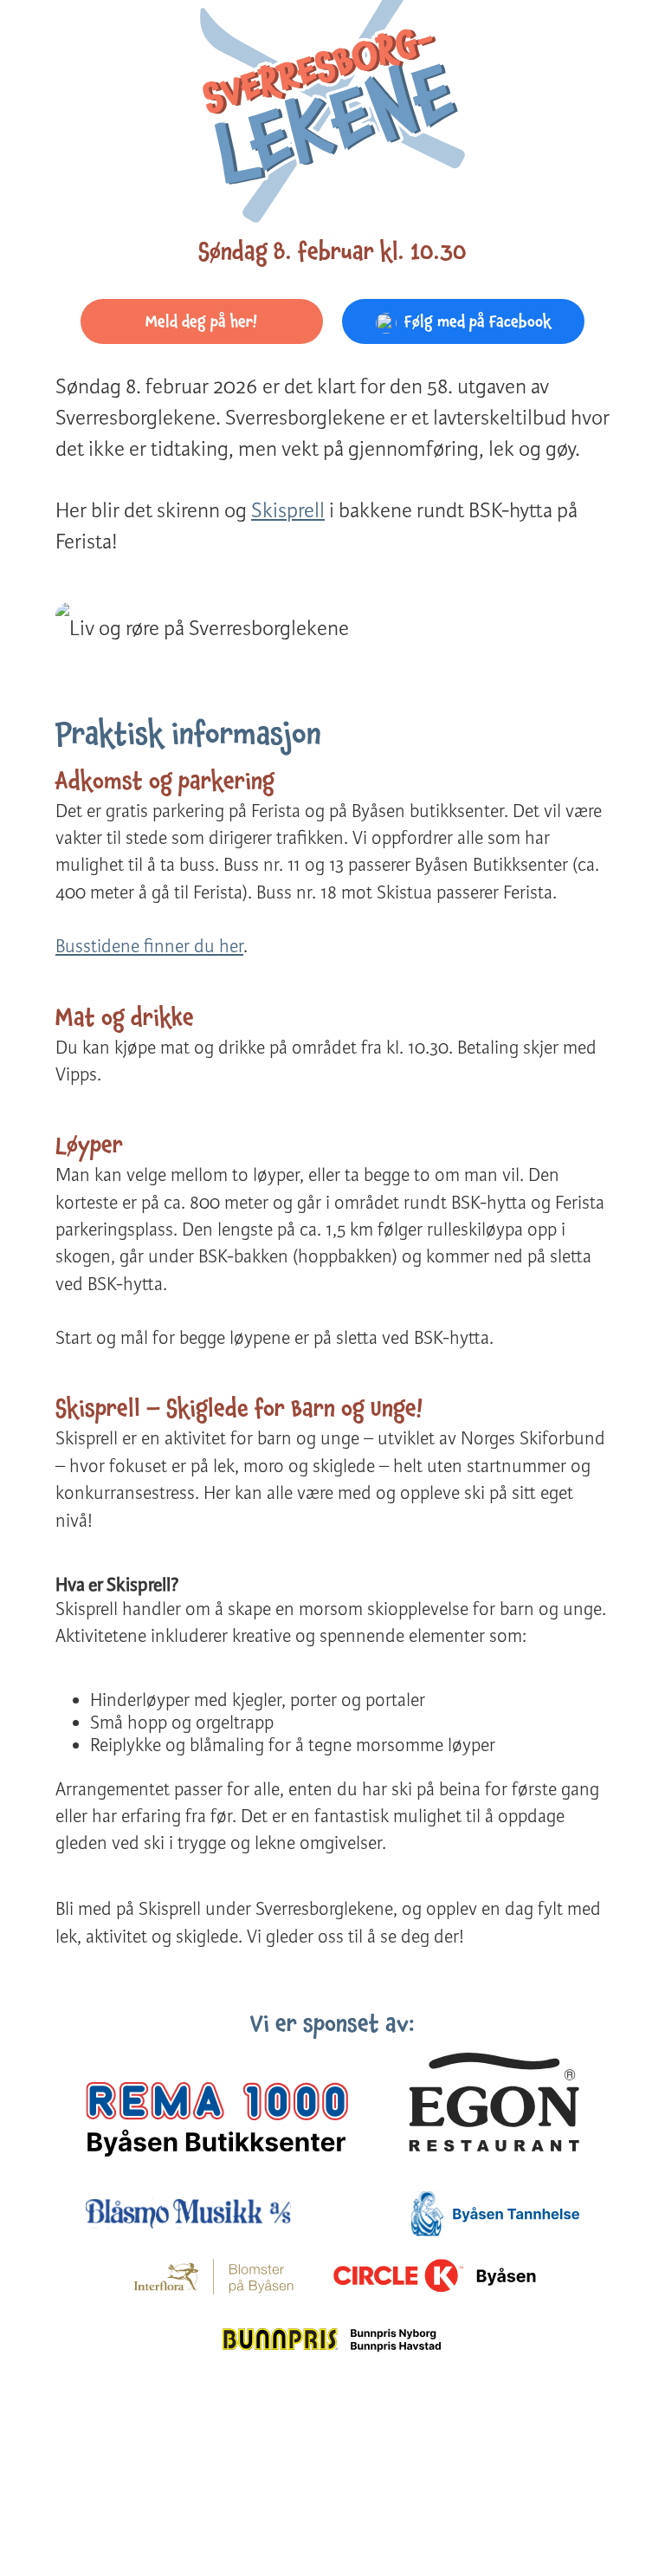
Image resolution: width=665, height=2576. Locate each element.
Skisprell (288, 511)
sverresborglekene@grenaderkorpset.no (498, 2460)
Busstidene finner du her (149, 946)
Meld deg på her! (201, 321)
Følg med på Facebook (478, 321)
